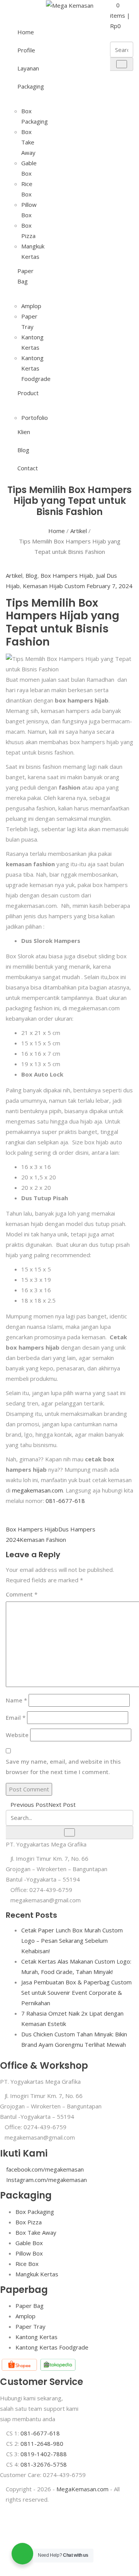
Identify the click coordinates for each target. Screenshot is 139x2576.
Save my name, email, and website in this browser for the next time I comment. (63, 1767)
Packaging (23, 86)
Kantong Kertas (36, 2337)
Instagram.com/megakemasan (47, 2180)
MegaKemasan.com (82, 2489)
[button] (120, 15)
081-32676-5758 (44, 2464)
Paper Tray (31, 2326)
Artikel (79, 531)
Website (17, 1735)
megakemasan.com (37, 1490)
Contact (23, 468)
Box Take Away (28, 142)
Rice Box (27, 2264)
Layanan (23, 68)
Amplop (31, 306)
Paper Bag (23, 276)
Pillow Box (29, 2253)
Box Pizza (29, 2222)
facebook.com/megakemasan (45, 2169)
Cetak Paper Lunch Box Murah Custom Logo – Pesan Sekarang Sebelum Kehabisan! (72, 1940)
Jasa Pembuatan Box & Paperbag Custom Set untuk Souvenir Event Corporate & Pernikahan (76, 1992)
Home (23, 32)
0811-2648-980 (42, 2444)
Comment (22, 1594)
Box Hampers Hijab (67, 575)
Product (23, 393)
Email (16, 1717)
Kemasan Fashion (43, 1540)
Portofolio (35, 418)
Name (16, 1700)
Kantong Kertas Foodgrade (36, 368)
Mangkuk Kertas (37, 2274)
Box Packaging (35, 2212)
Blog (23, 450)
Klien (23, 432)
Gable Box (29, 2243)
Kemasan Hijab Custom (54, 586)
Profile (23, 50)
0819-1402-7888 (44, 2454)
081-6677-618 (65, 1501)
